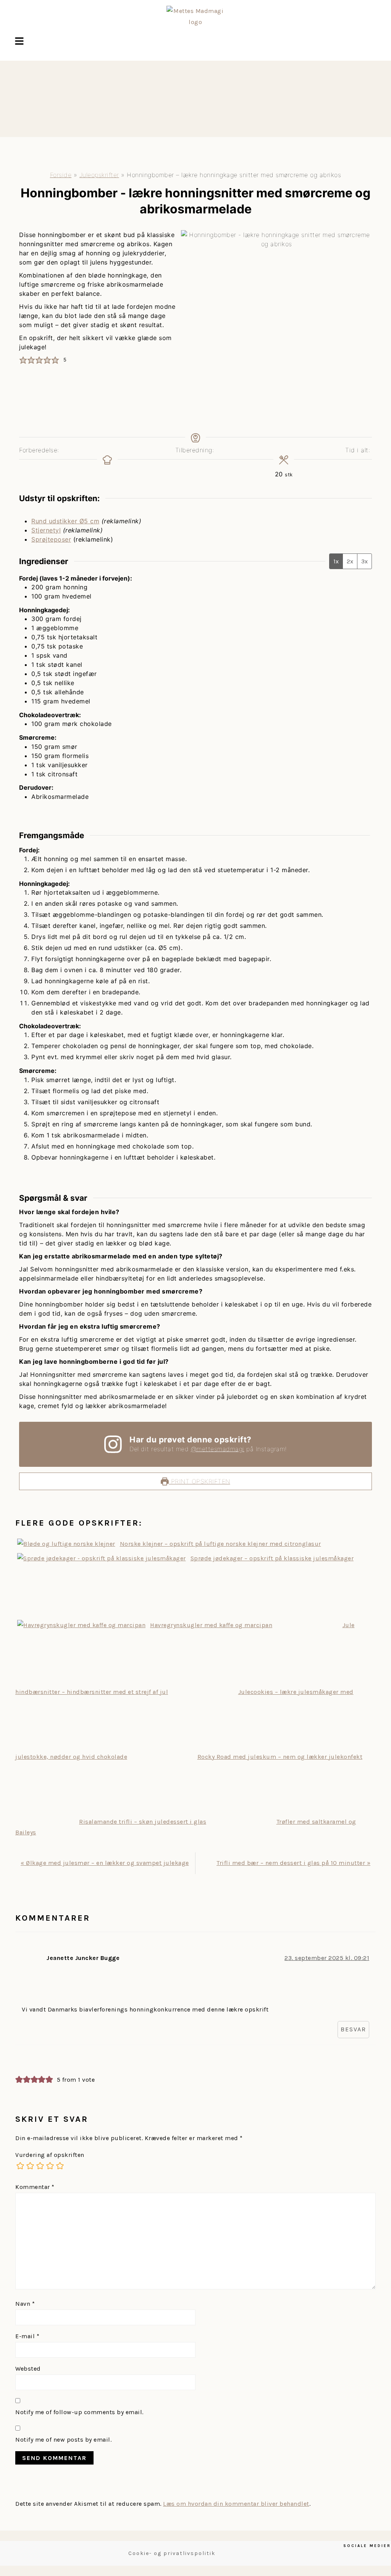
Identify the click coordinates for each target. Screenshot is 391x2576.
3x (364, 561)
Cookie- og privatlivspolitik (172, 2553)
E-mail (27, 2336)
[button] (19, 42)
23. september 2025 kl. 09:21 (327, 1958)
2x (350, 561)
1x (336, 561)
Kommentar (35, 2187)
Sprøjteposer (51, 539)
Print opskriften (200, 1481)
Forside (61, 175)
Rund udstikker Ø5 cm (65, 521)
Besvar (353, 2029)
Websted (28, 2369)
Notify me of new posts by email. (63, 2440)
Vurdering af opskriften (50, 2155)
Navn (25, 2304)
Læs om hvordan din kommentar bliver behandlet (236, 2504)
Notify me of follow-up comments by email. (79, 2412)
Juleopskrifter (99, 175)
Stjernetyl (46, 530)
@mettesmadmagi (218, 1449)
